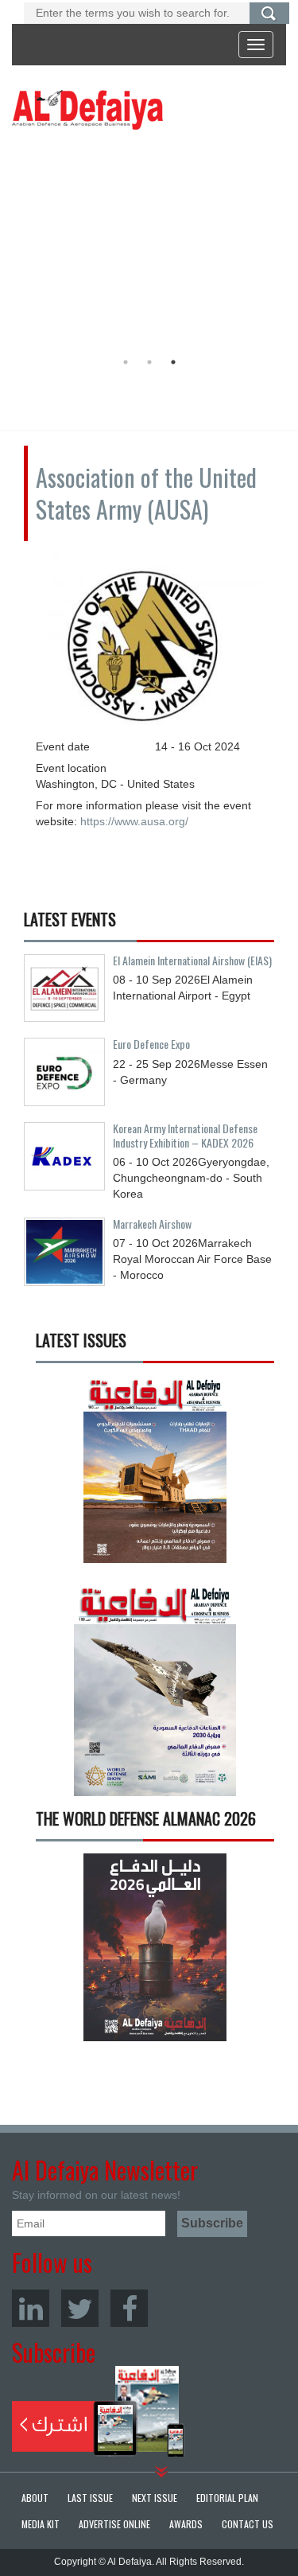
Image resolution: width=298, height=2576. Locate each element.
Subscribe (98, 2411)
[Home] (87, 109)
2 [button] (149, 362)
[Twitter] (80, 2308)
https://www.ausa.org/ (134, 821)
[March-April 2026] (155, 1475)
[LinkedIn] (31, 2308)
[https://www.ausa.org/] (149, 642)
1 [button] (126, 362)
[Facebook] (129, 2308)
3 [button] (173, 362)
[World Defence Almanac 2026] (155, 1947)
